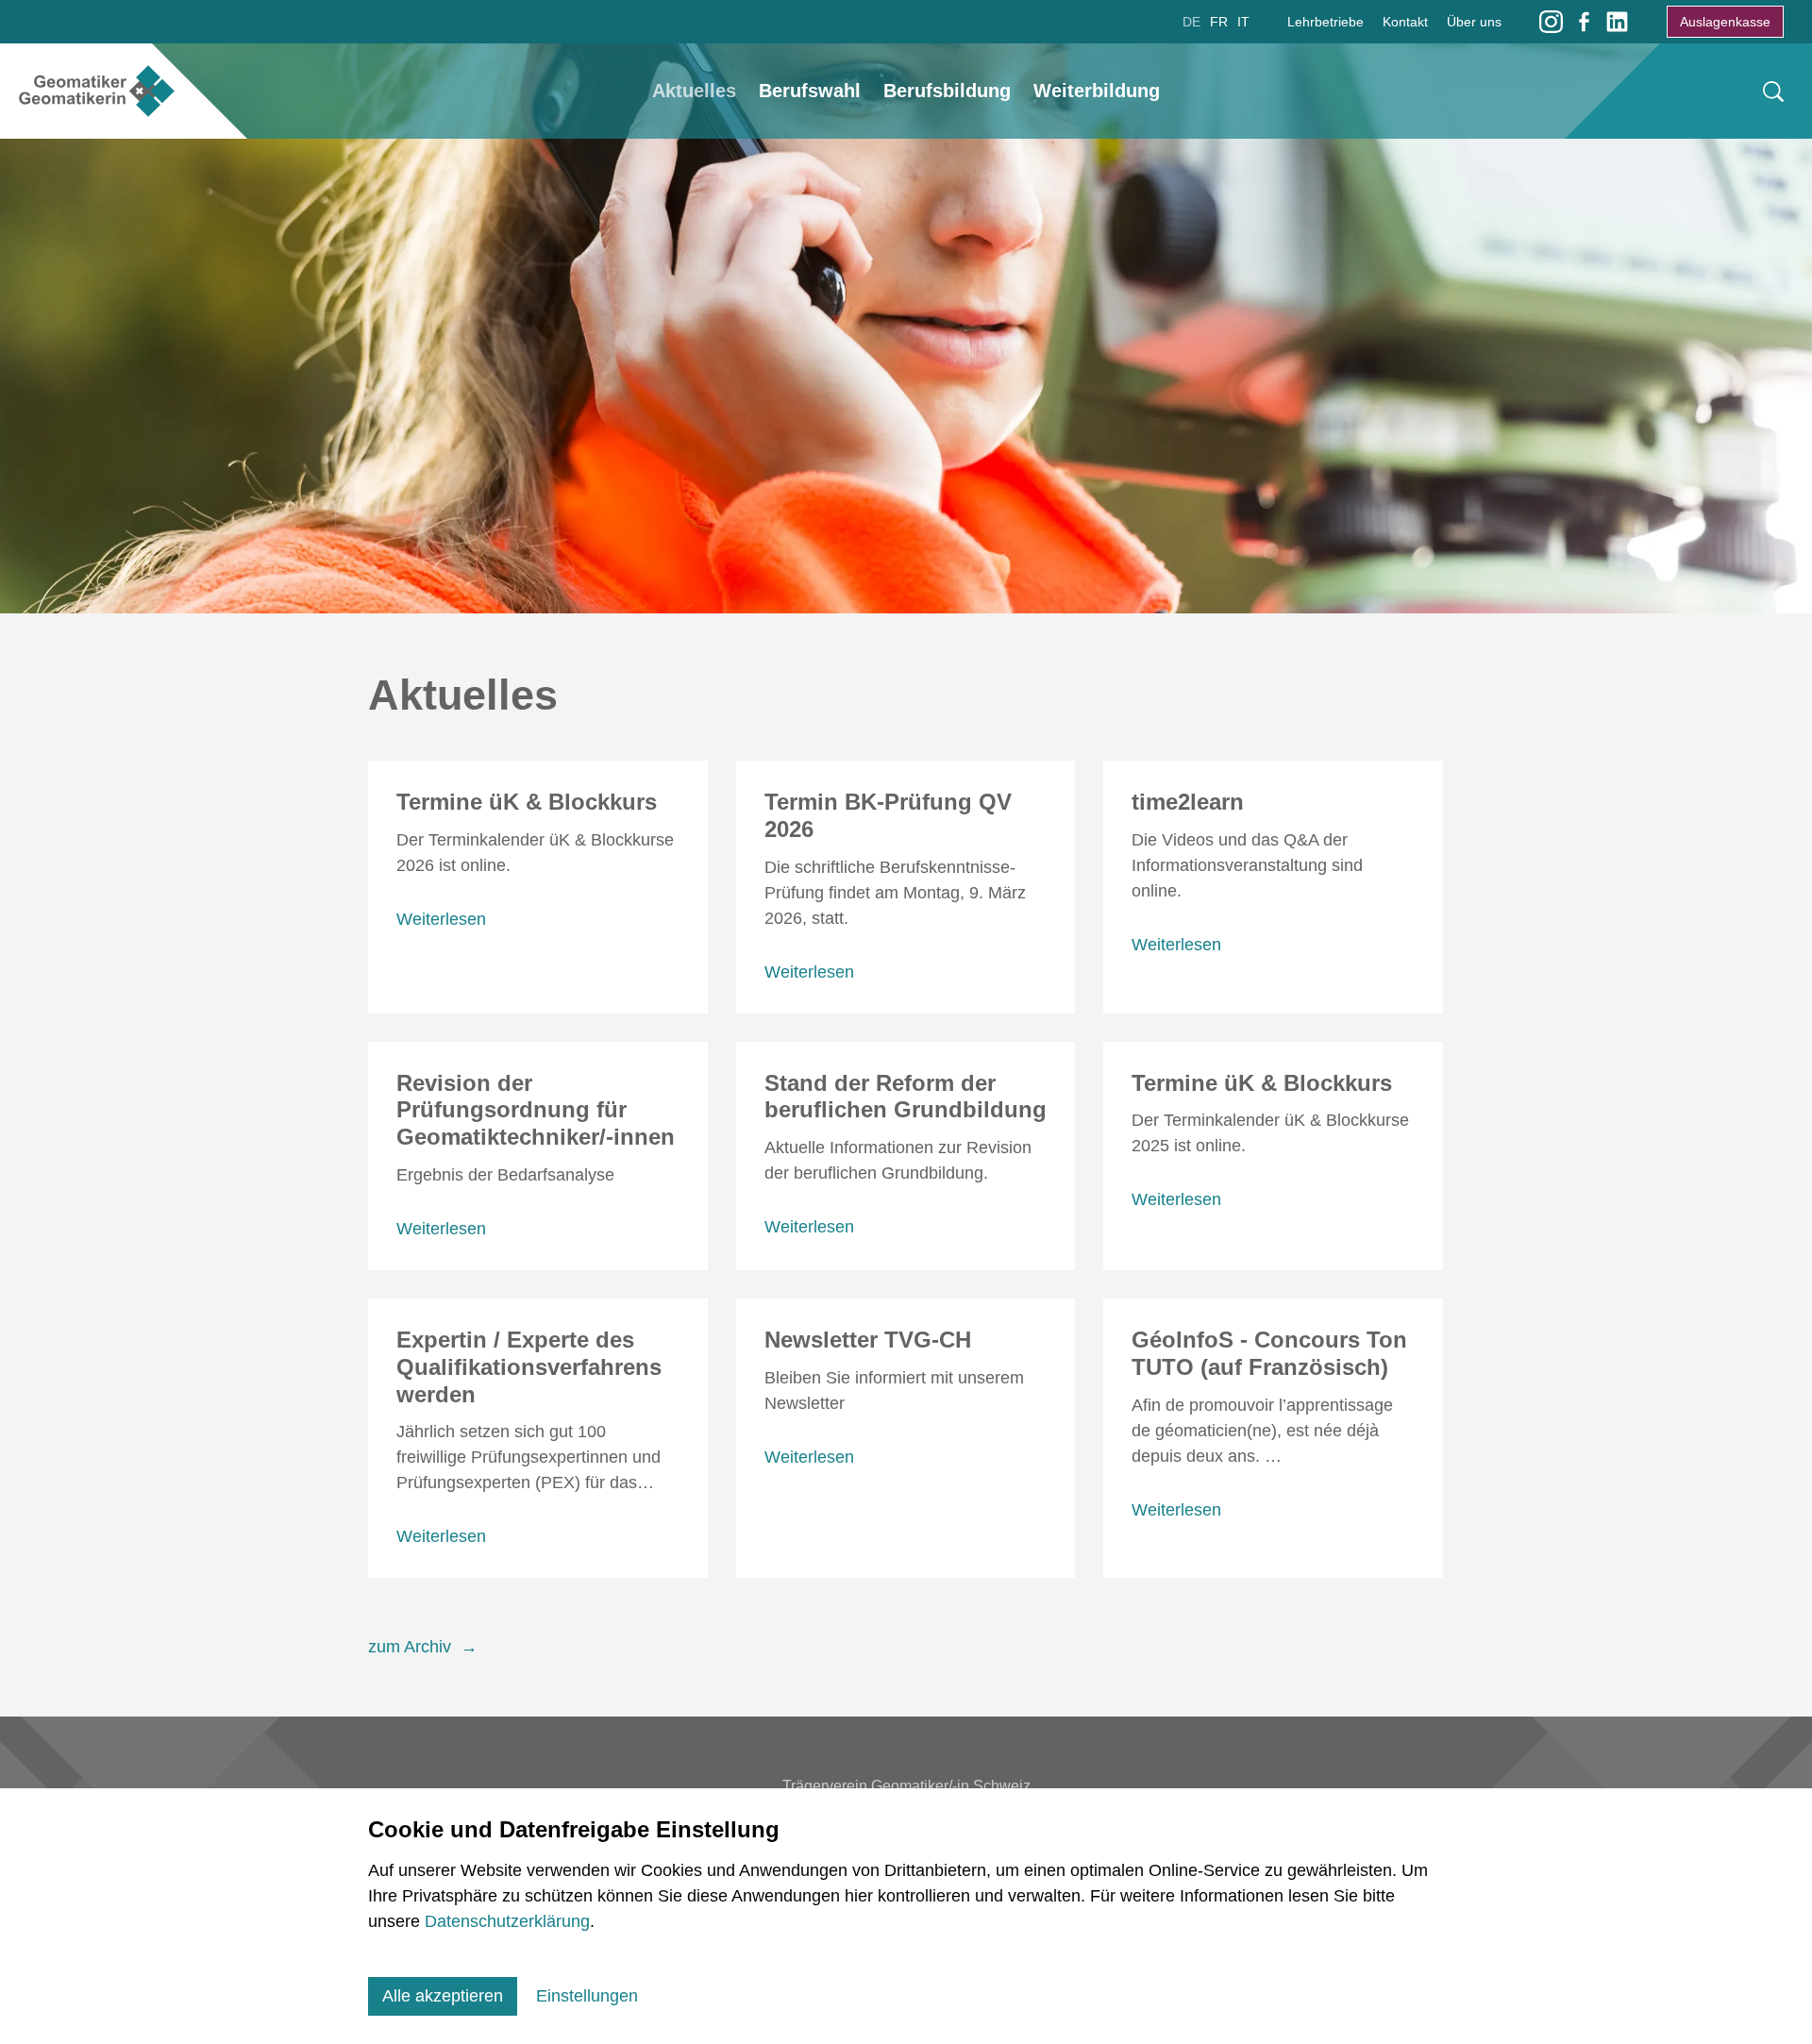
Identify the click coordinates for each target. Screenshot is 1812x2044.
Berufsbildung (947, 91)
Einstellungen (587, 1996)
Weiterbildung (1097, 91)
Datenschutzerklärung (507, 1921)
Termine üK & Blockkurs (527, 802)
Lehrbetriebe (1325, 22)
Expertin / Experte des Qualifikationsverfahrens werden (529, 1367)
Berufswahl (810, 91)
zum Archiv (410, 1647)
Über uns (1474, 22)
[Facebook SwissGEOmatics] (1584, 21)
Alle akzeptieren (443, 1996)
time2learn (1188, 802)
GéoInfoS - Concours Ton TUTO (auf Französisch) (1269, 1353)
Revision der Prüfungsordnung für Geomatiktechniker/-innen (536, 1110)
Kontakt (1405, 22)
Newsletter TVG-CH (868, 1340)
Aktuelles (694, 91)
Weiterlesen (441, 919)
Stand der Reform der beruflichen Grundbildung (906, 1097)
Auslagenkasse (1725, 22)
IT (1243, 22)
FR (1219, 22)
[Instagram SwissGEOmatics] (1551, 21)
